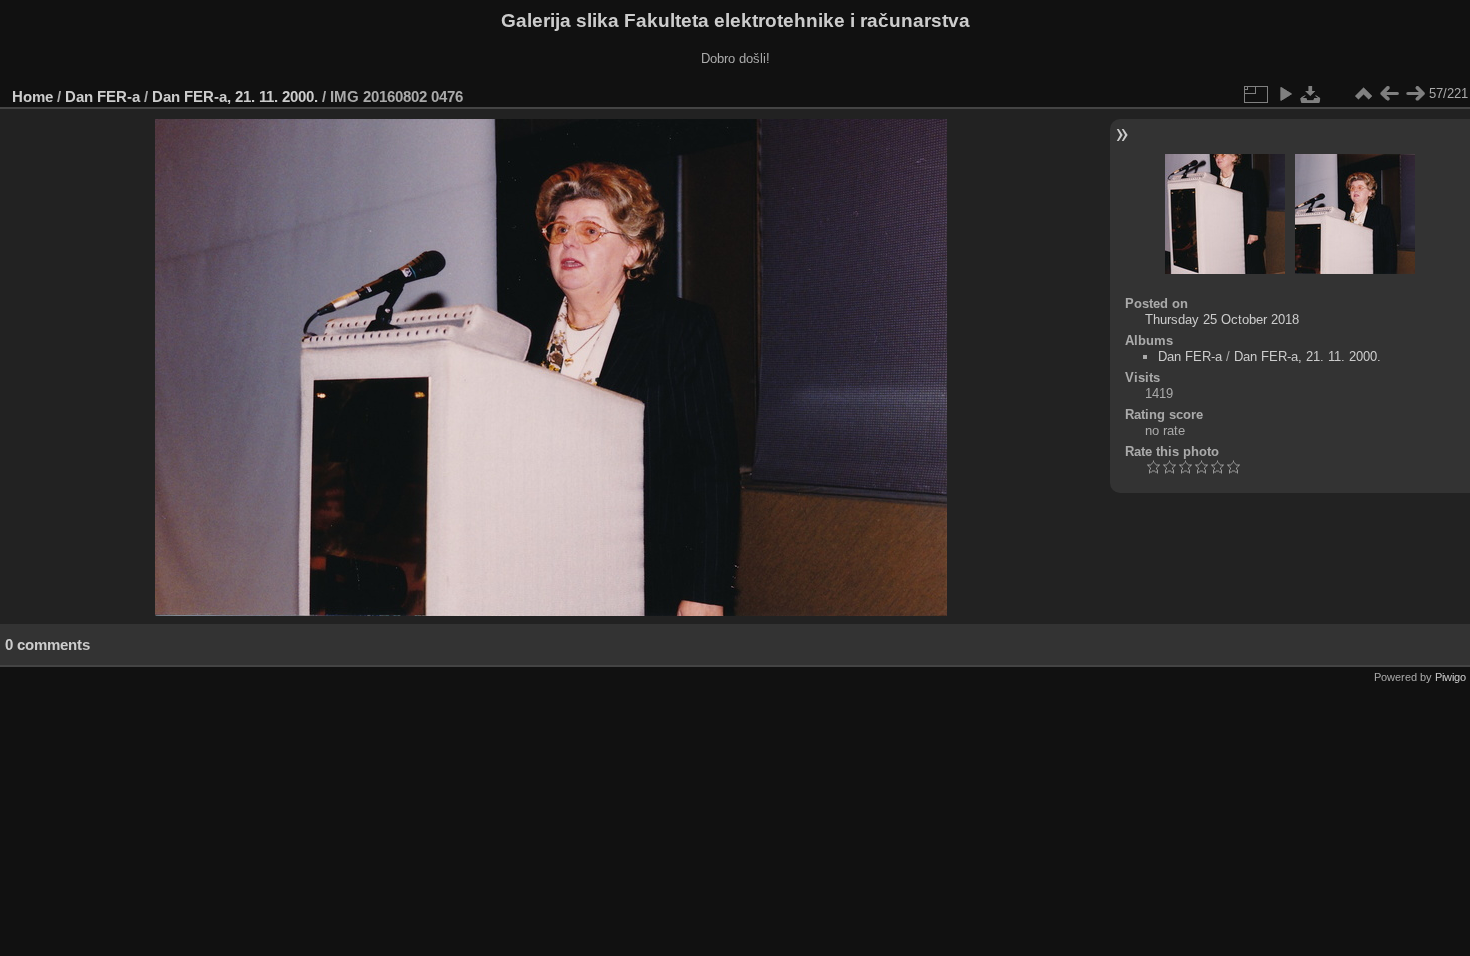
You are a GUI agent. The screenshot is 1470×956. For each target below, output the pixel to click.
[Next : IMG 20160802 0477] (1415, 94)
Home (32, 96)
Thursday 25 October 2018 (1222, 319)
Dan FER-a (102, 96)
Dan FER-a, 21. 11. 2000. (235, 96)
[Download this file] (1311, 94)
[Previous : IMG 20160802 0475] (1389, 94)
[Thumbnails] (1363, 94)
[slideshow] (1285, 94)
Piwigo (1450, 677)
